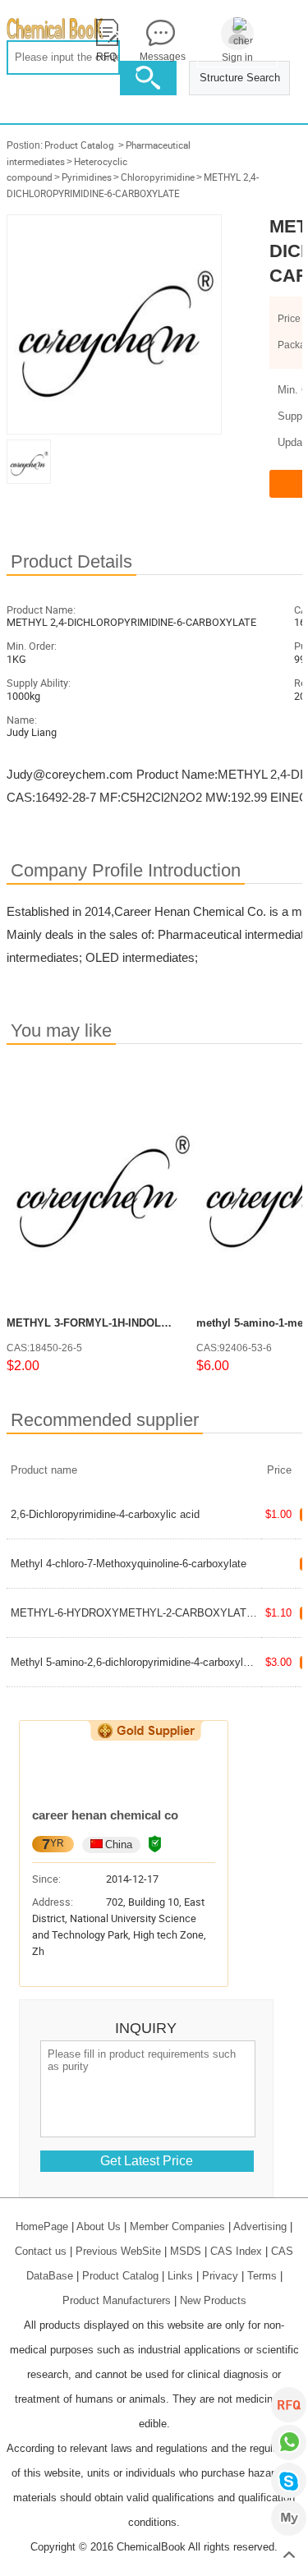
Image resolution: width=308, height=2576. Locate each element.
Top (289, 2556)
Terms (262, 2276)
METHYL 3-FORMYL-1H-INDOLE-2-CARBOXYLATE (133, 1323)
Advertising (260, 2226)
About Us (99, 2226)
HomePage (42, 2226)
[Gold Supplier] (146, 1731)
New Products (213, 2300)
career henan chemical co (105, 1815)
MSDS (186, 2251)
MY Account (289, 2518)
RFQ (289, 2405)
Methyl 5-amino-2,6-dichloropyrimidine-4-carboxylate (134, 1662)
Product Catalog (79, 145)
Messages (160, 57)
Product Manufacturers (117, 2300)
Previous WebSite (118, 2251)
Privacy (220, 2276)
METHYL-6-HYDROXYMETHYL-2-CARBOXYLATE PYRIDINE (159, 1613)
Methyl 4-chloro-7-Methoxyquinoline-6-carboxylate (129, 1564)
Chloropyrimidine (158, 177)
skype (289, 2480)
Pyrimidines (87, 177)
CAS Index (236, 2251)
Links (180, 2276)
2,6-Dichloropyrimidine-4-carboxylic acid (105, 1514)
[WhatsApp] (289, 2443)
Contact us (41, 2251)
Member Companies (177, 2226)
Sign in (237, 57)
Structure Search (240, 78)
